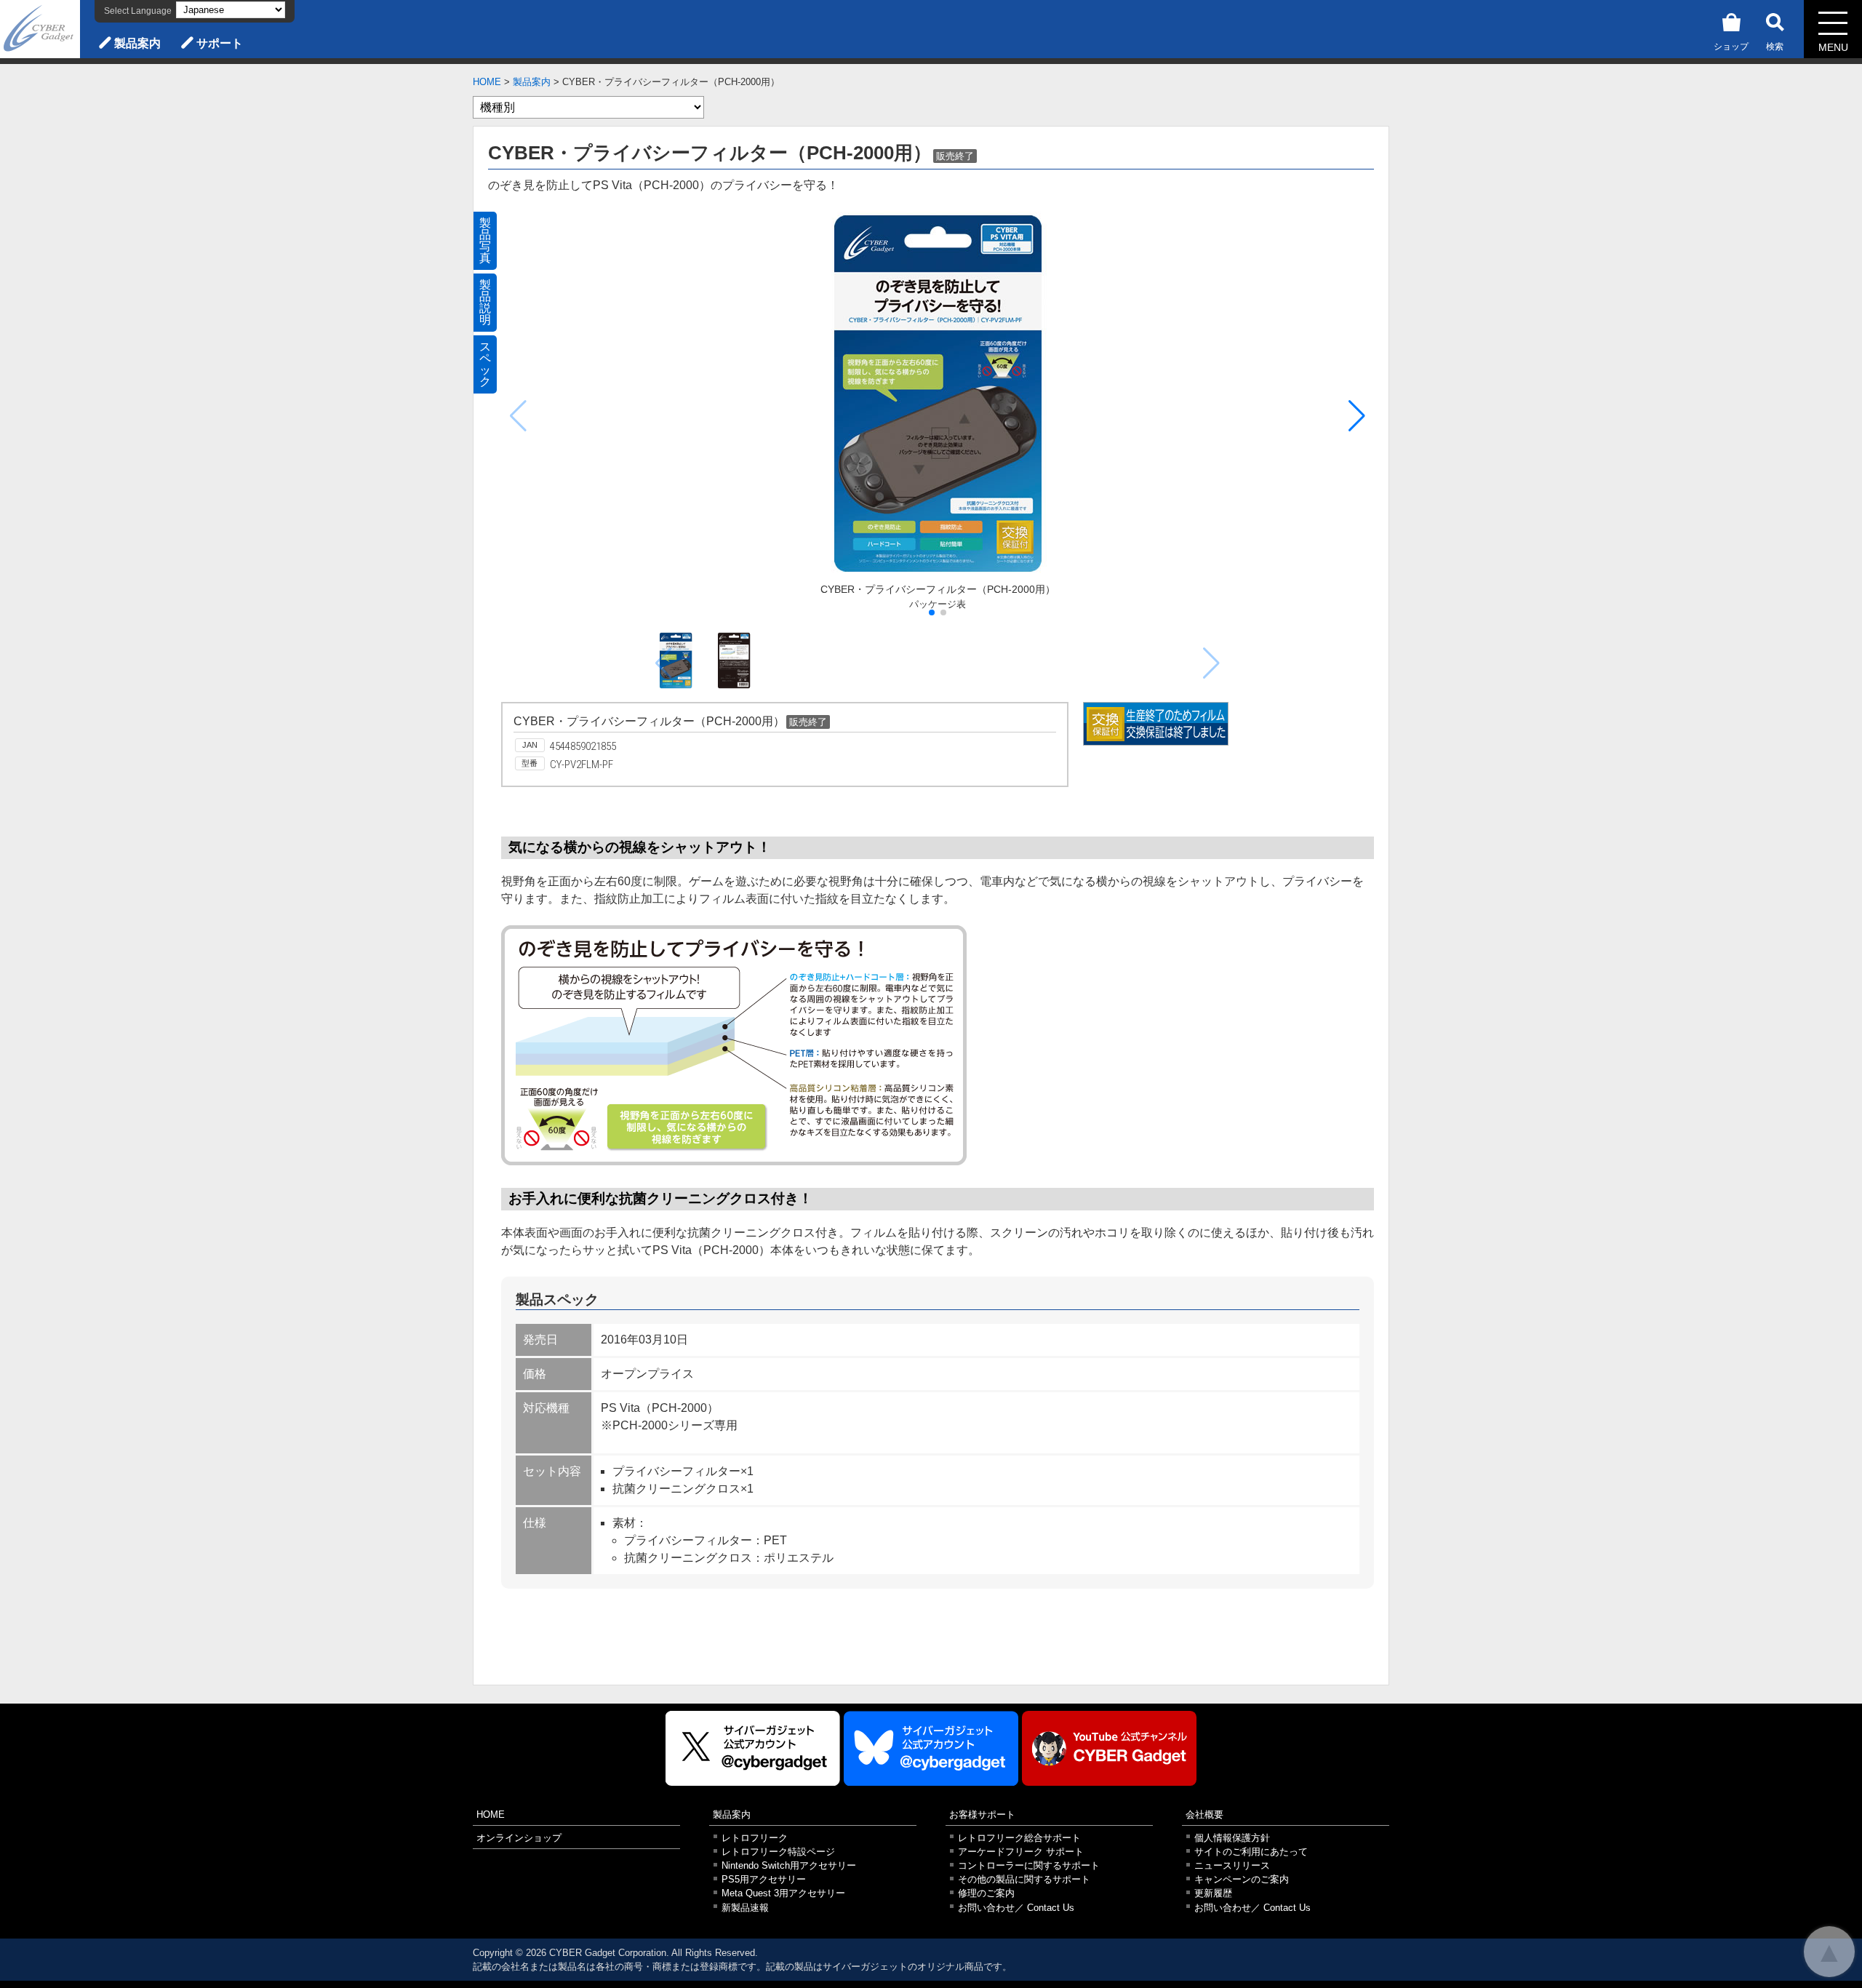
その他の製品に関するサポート (1024, 1879)
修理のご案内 (986, 1893)
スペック (485, 364)
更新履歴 (1213, 1893)
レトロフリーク (755, 1838)
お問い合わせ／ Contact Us (1016, 1908)
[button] (1357, 416)
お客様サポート (982, 1815)
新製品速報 (745, 1908)
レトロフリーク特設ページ (778, 1852)
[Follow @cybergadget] (753, 1748)
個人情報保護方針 (1232, 1838)
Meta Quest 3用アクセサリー (783, 1893)
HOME (487, 82)
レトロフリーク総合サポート (1019, 1838)
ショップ (1731, 47)
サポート (220, 43)
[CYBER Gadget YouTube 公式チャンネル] (1109, 1748)
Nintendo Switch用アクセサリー (789, 1865)
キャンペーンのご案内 (1242, 1879)
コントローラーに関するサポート (1029, 1865)
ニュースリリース (1232, 1865)
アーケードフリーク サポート (1021, 1852)
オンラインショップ (519, 1838)
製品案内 (137, 43)
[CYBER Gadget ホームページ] (40, 28)
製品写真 (485, 240)
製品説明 (485, 302)
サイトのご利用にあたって (1251, 1852)
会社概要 (1204, 1815)
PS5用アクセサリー (764, 1879)
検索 (1775, 47)
